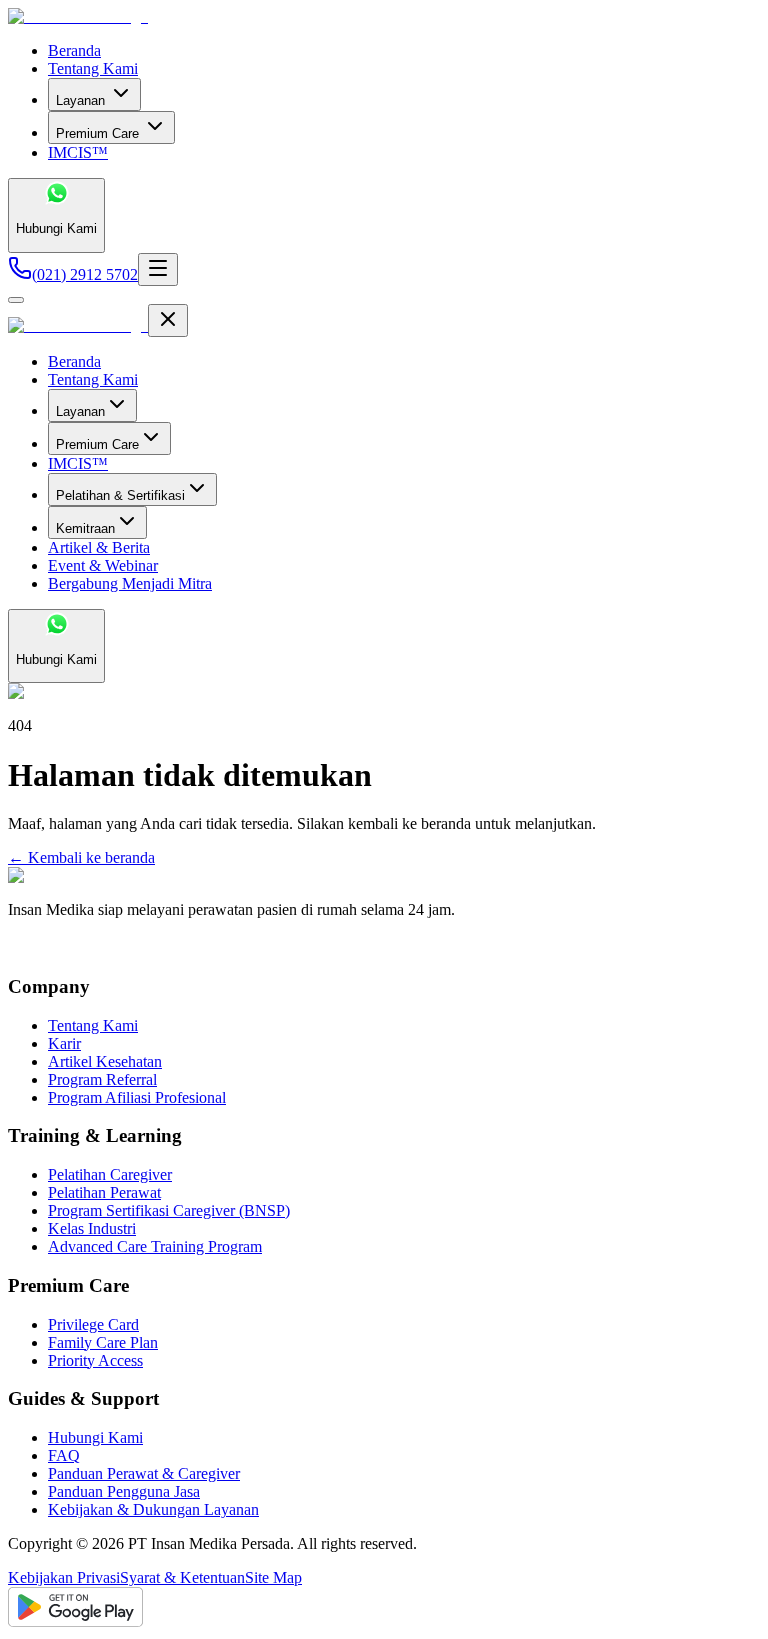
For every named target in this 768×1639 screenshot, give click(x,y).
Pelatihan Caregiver (110, 1174)
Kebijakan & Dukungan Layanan (153, 1509)
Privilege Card (93, 1324)
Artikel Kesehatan (105, 1061)
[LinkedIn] (53, 947)
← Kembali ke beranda (81, 857)
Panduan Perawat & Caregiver (144, 1473)
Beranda (74, 50)
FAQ (64, 1455)
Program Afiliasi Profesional (137, 1097)
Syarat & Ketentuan (182, 1577)
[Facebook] (17, 947)
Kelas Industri (92, 1228)
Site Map (273, 1577)
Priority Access (95, 1360)
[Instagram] (35, 947)
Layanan (80, 100)
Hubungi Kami (95, 1437)
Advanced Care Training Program (155, 1246)
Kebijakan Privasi (64, 1577)
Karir (64, 1043)
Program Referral (102, 1079)
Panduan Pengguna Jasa (124, 1491)
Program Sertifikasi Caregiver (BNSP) (169, 1210)
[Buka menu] (158, 269)
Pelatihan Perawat (104, 1192)
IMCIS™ (78, 152)
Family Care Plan (103, 1342)
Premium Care (97, 133)
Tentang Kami (93, 68)
